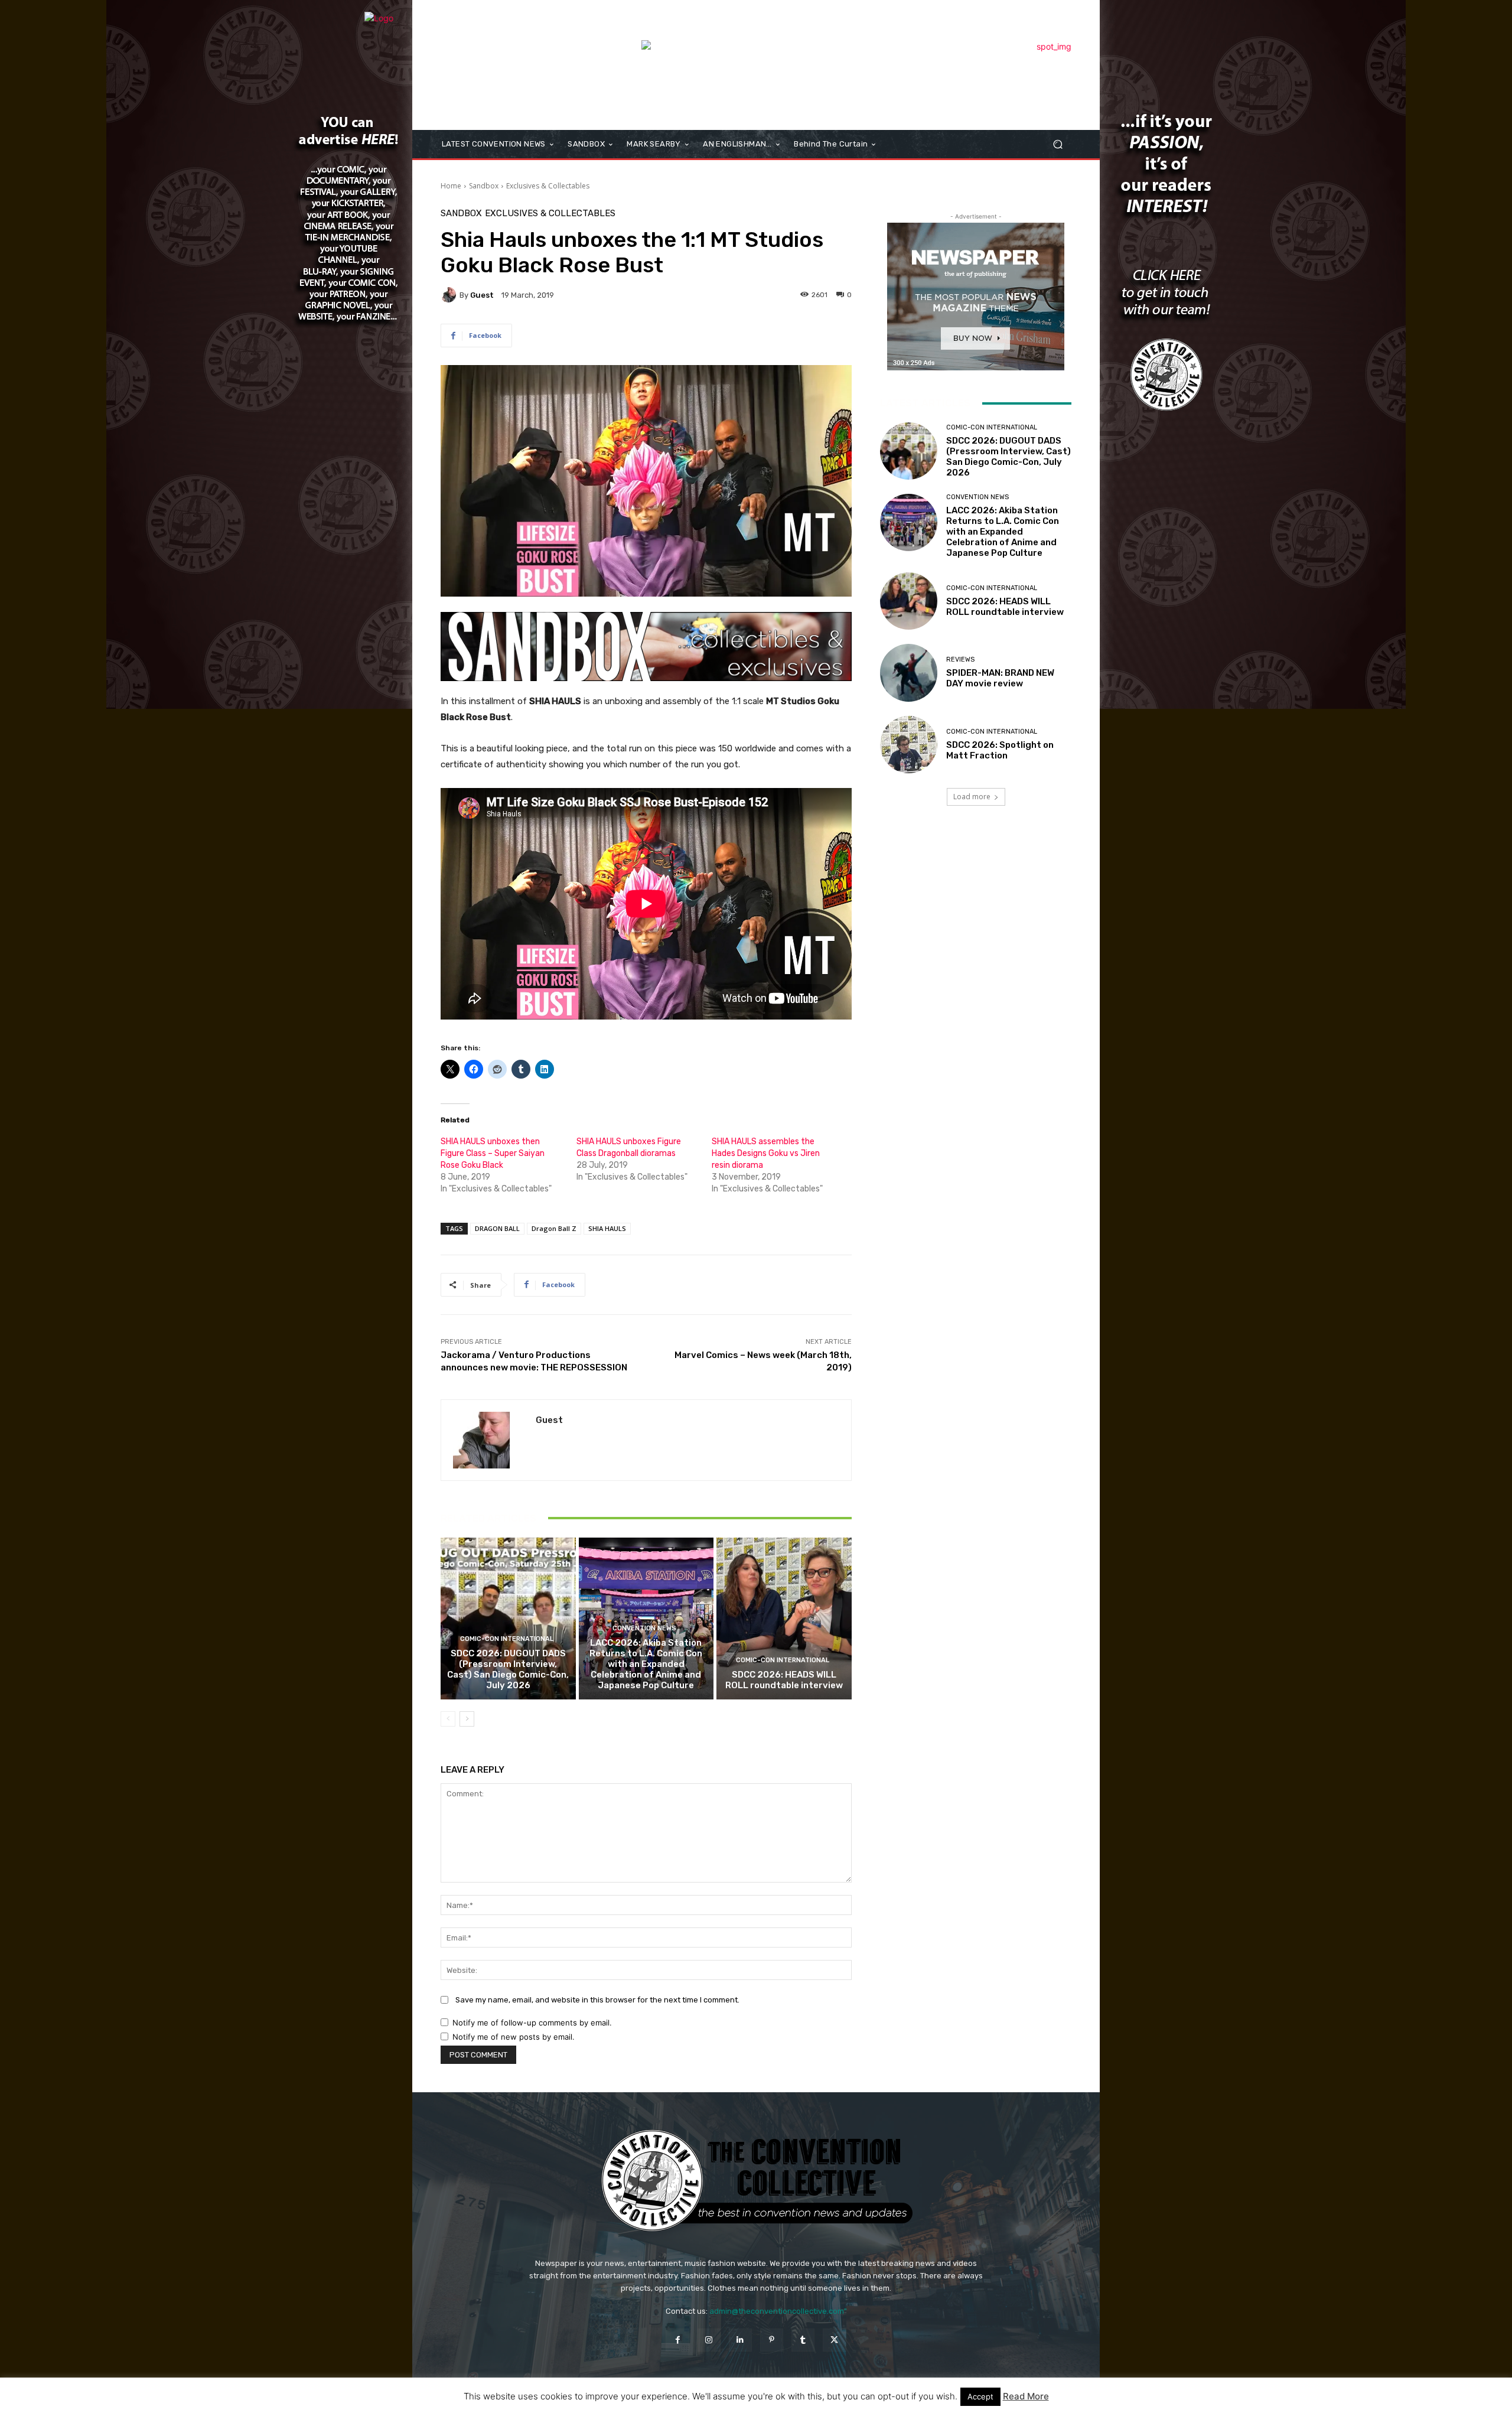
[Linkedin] (740, 2340)
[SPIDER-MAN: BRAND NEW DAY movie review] (909, 673)
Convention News (644, 1628)
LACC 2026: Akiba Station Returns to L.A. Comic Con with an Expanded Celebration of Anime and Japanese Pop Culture (646, 1664)
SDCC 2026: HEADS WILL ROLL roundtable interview (784, 1680)
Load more (972, 797)
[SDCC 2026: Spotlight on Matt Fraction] (909, 745)
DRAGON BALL (497, 1228)
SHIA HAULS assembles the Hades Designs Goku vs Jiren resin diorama (766, 1153)
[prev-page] (448, 1719)
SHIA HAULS (607, 1228)
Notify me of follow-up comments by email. (532, 2023)
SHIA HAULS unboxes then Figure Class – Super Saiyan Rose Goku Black (493, 1153)
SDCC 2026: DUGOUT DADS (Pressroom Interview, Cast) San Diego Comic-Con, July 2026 (508, 1669)
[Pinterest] (772, 2340)
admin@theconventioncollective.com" (778, 2311)
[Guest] (450, 295)
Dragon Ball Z (554, 1228)
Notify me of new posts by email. (514, 2037)
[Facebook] (677, 2340)
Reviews (960, 660)
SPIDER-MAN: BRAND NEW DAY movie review (1000, 678)
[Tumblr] (803, 2340)
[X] (834, 2340)
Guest (482, 295)
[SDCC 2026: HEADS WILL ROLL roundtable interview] (784, 1619)
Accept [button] (980, 2396)
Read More (1026, 2396)
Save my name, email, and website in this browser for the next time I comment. (597, 2000)
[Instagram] (709, 2340)
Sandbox (484, 186)
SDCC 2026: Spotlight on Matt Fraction (1000, 750)
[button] (1058, 144)
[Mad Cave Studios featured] (856, 67)
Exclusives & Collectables (548, 186)
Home (451, 186)
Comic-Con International (507, 1639)
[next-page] (467, 1719)
